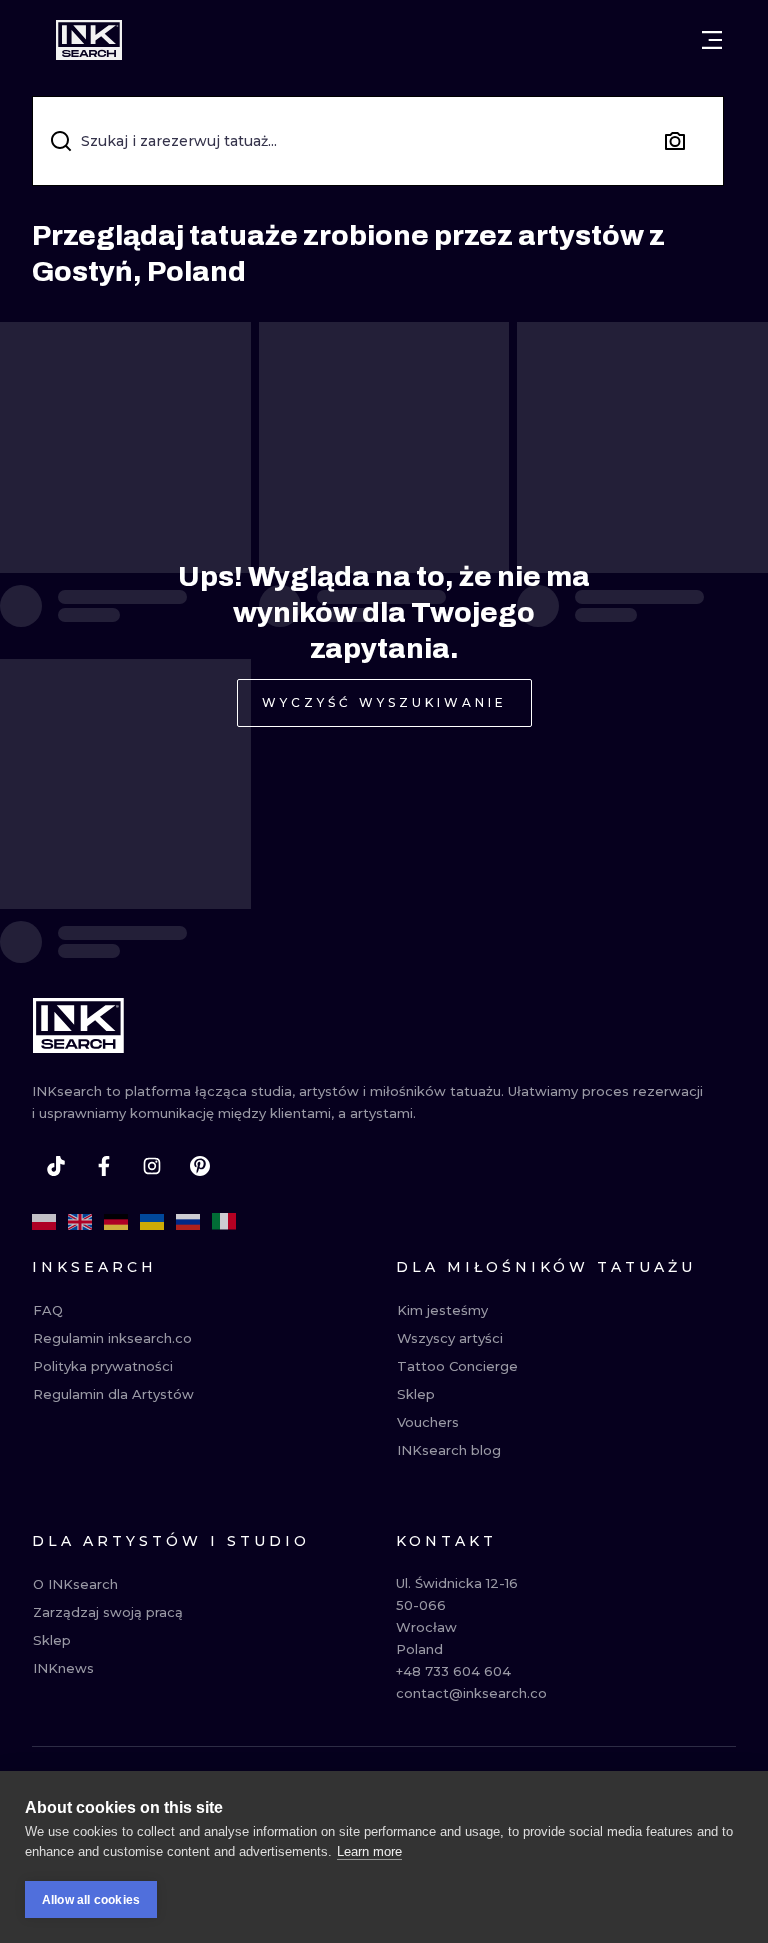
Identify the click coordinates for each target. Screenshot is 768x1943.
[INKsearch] (89, 40)
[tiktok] (56, 1166)
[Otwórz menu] (712, 40)
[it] (224, 1222)
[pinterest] (200, 1166)
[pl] (44, 1222)
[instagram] (152, 1166)
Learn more (369, 1851)
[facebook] (104, 1166)
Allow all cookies (91, 1900)
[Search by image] (675, 141)
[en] (80, 1222)
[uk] (152, 1222)
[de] (116, 1222)
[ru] (188, 1222)
